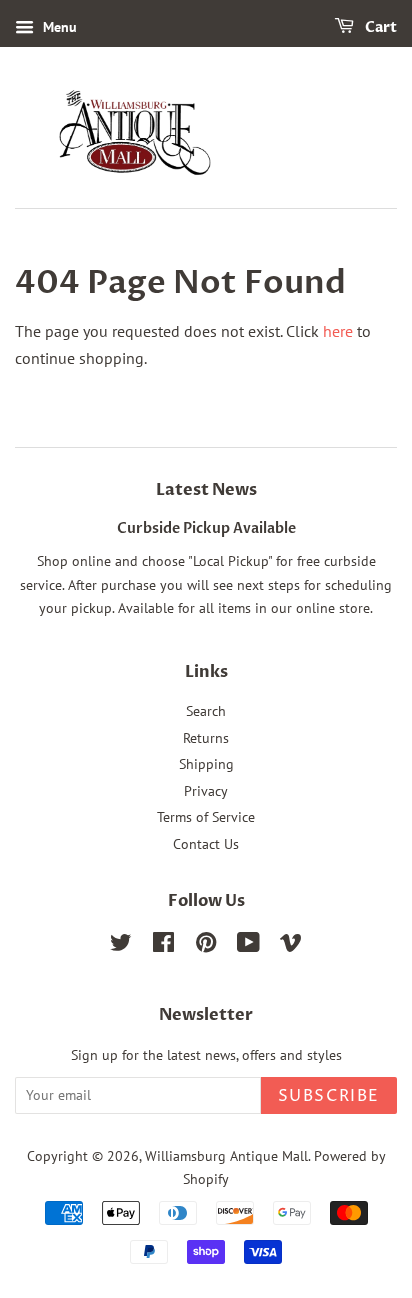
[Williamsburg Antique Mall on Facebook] (163, 946)
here (338, 331)
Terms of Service (206, 817)
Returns (206, 738)
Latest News (206, 490)
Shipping (206, 764)
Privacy (206, 791)
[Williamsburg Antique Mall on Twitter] (121, 946)
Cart (379, 27)
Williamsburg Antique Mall (226, 1156)
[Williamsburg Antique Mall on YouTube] (248, 946)
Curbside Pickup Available (206, 529)
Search (206, 711)
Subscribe (329, 1096)
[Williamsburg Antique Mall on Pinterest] (206, 946)
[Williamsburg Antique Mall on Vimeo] (291, 946)
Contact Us (206, 844)
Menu (58, 27)
